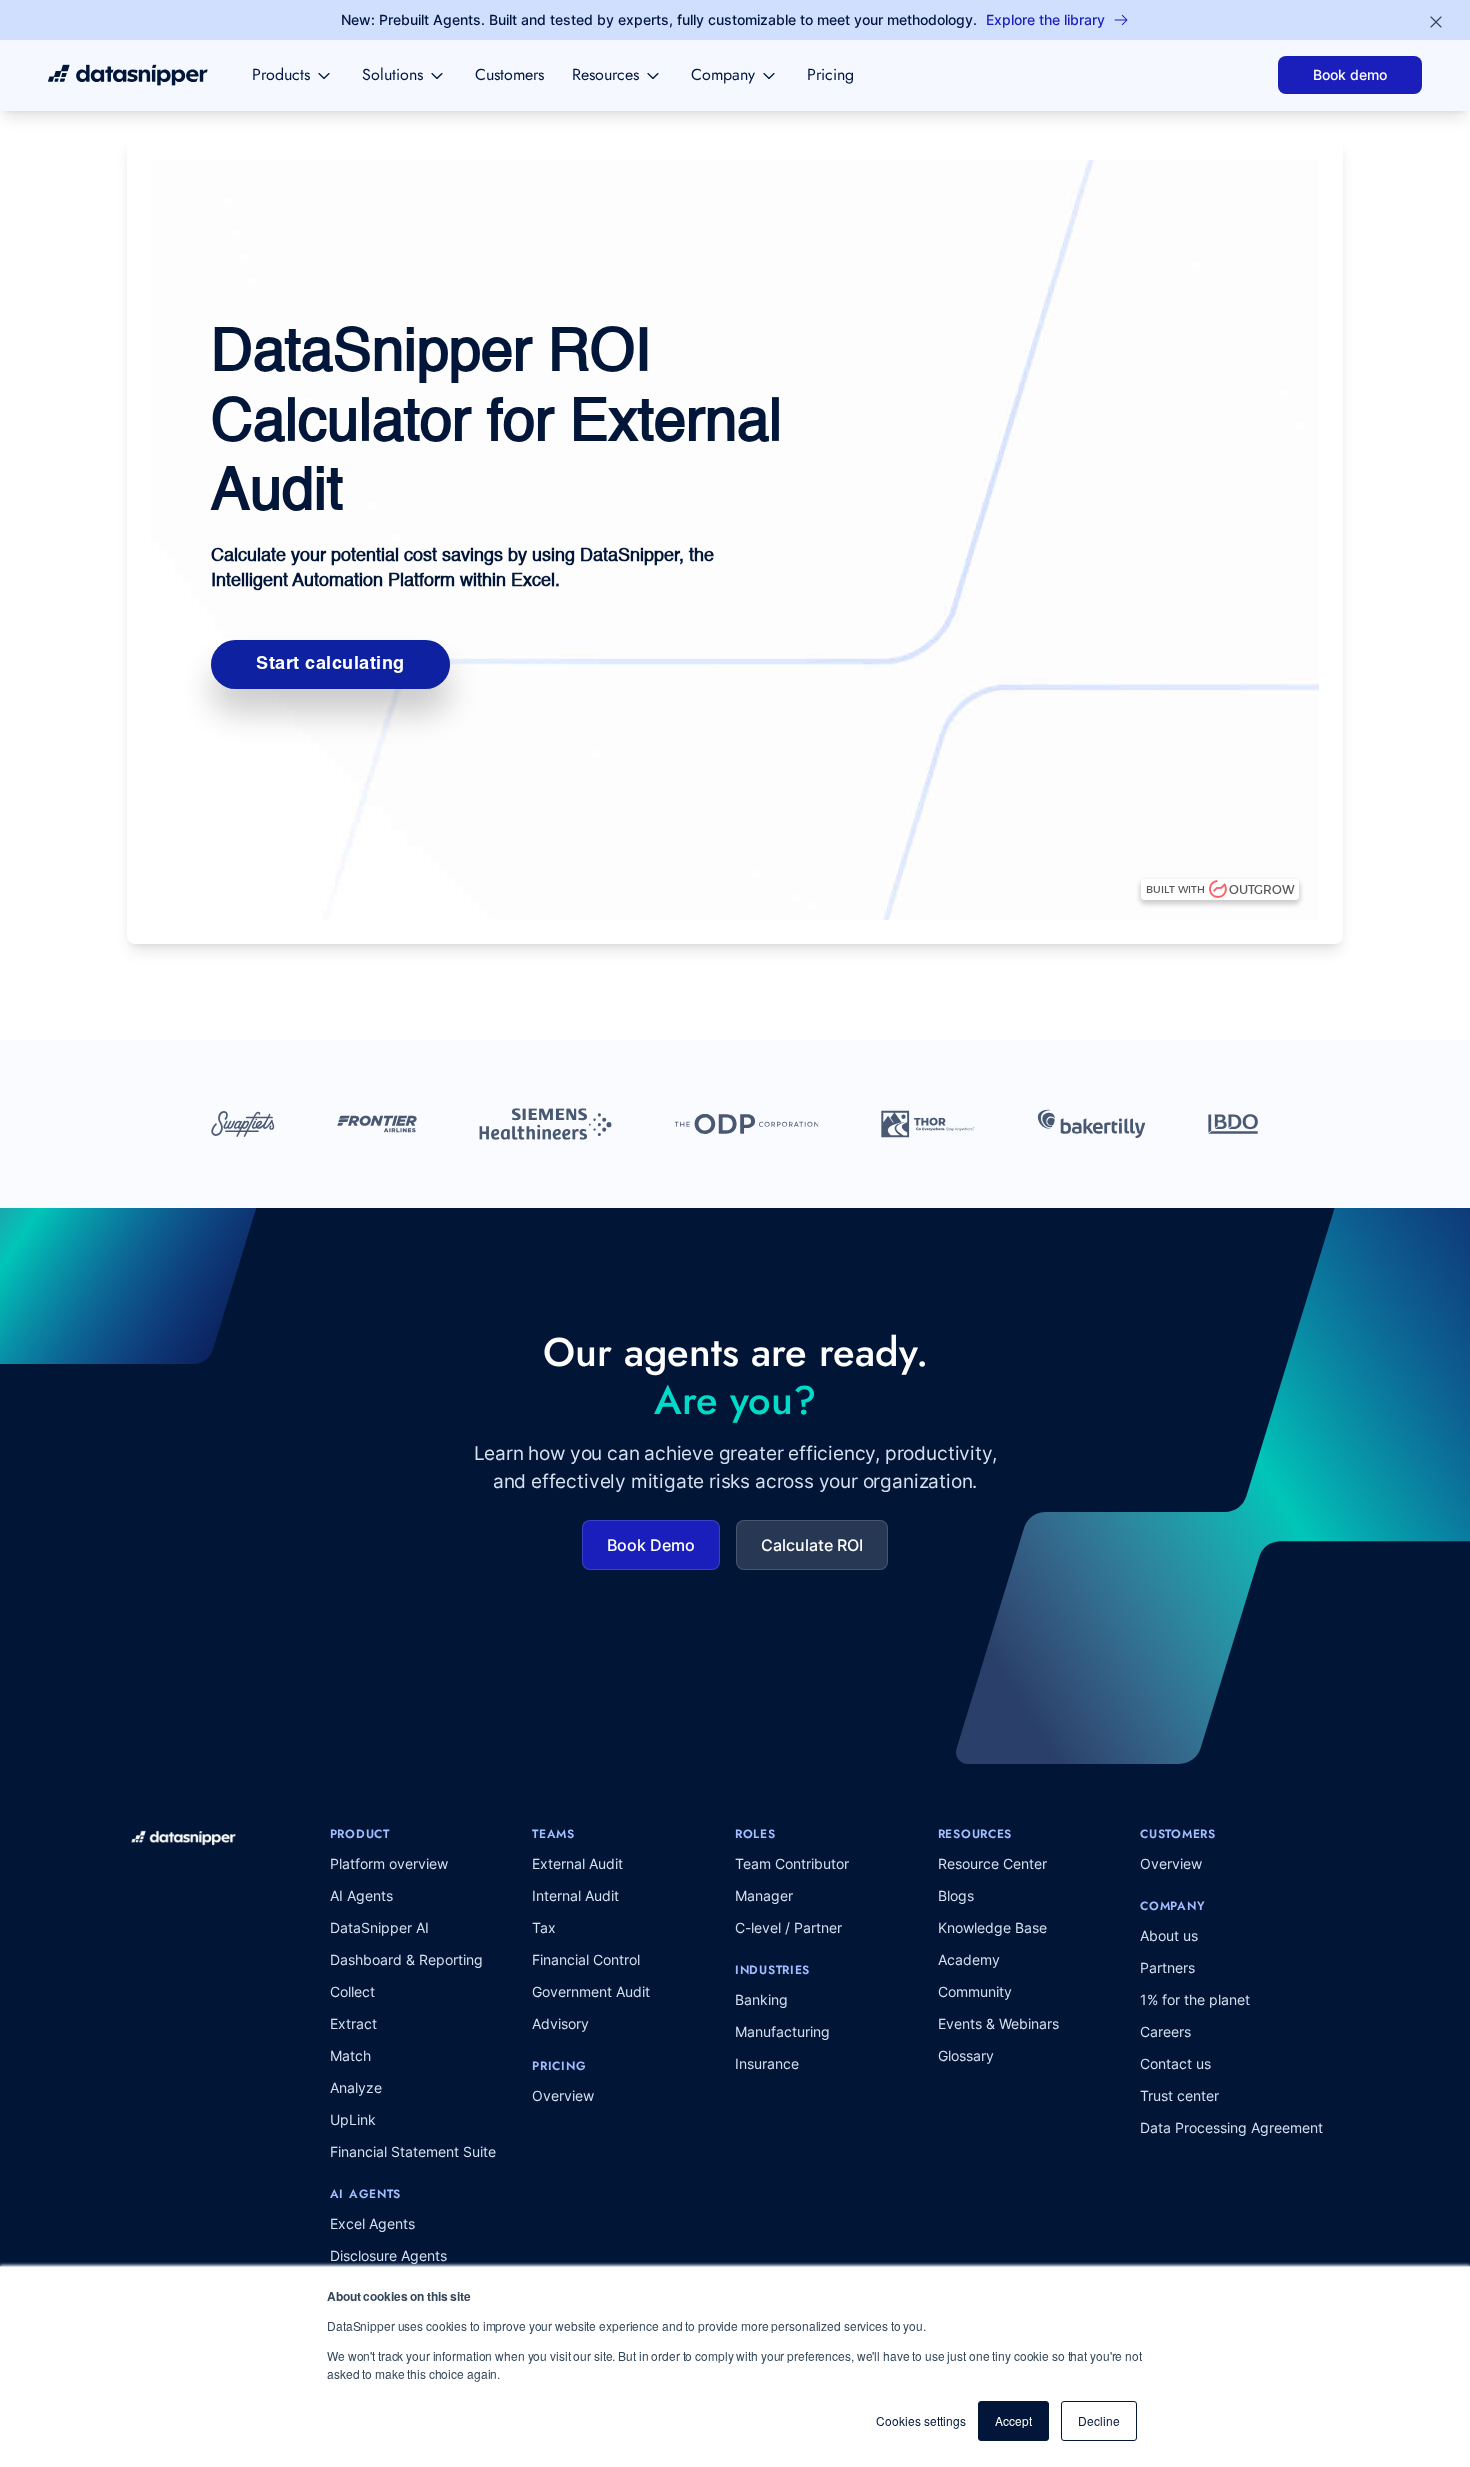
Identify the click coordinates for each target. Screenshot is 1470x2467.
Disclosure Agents (388, 2255)
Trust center (1179, 2095)
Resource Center (992, 1863)
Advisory (560, 2023)
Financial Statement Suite (413, 2151)
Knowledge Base (992, 1927)
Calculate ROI (812, 1545)
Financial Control (586, 1959)
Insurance (767, 2063)
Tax (544, 1927)
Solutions (392, 74)
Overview (563, 2095)
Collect (352, 1991)
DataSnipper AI (379, 1927)
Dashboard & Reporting (406, 1959)
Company (723, 74)
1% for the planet (1195, 1999)
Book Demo (651, 1545)
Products (281, 74)
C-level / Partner (788, 1927)
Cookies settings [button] (921, 2420)
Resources (605, 74)
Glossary (966, 2055)
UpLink (353, 2119)
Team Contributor (792, 1863)
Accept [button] (1013, 2420)
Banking (761, 1999)
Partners (1167, 1967)
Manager (764, 1895)
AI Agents (361, 1895)
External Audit (577, 1863)
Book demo (1350, 74)
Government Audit (591, 1991)
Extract (353, 2023)
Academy (969, 1959)
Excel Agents (372, 2223)
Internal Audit (575, 1895)
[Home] (128, 75)
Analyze (356, 2087)
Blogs (956, 1895)
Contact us (1175, 2063)
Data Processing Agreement (1231, 2127)
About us (1169, 1935)
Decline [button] (1099, 2420)
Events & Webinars (998, 2023)
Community (975, 1991)
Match (350, 2055)
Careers (1165, 2031)
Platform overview (389, 1863)
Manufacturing (782, 2031)
